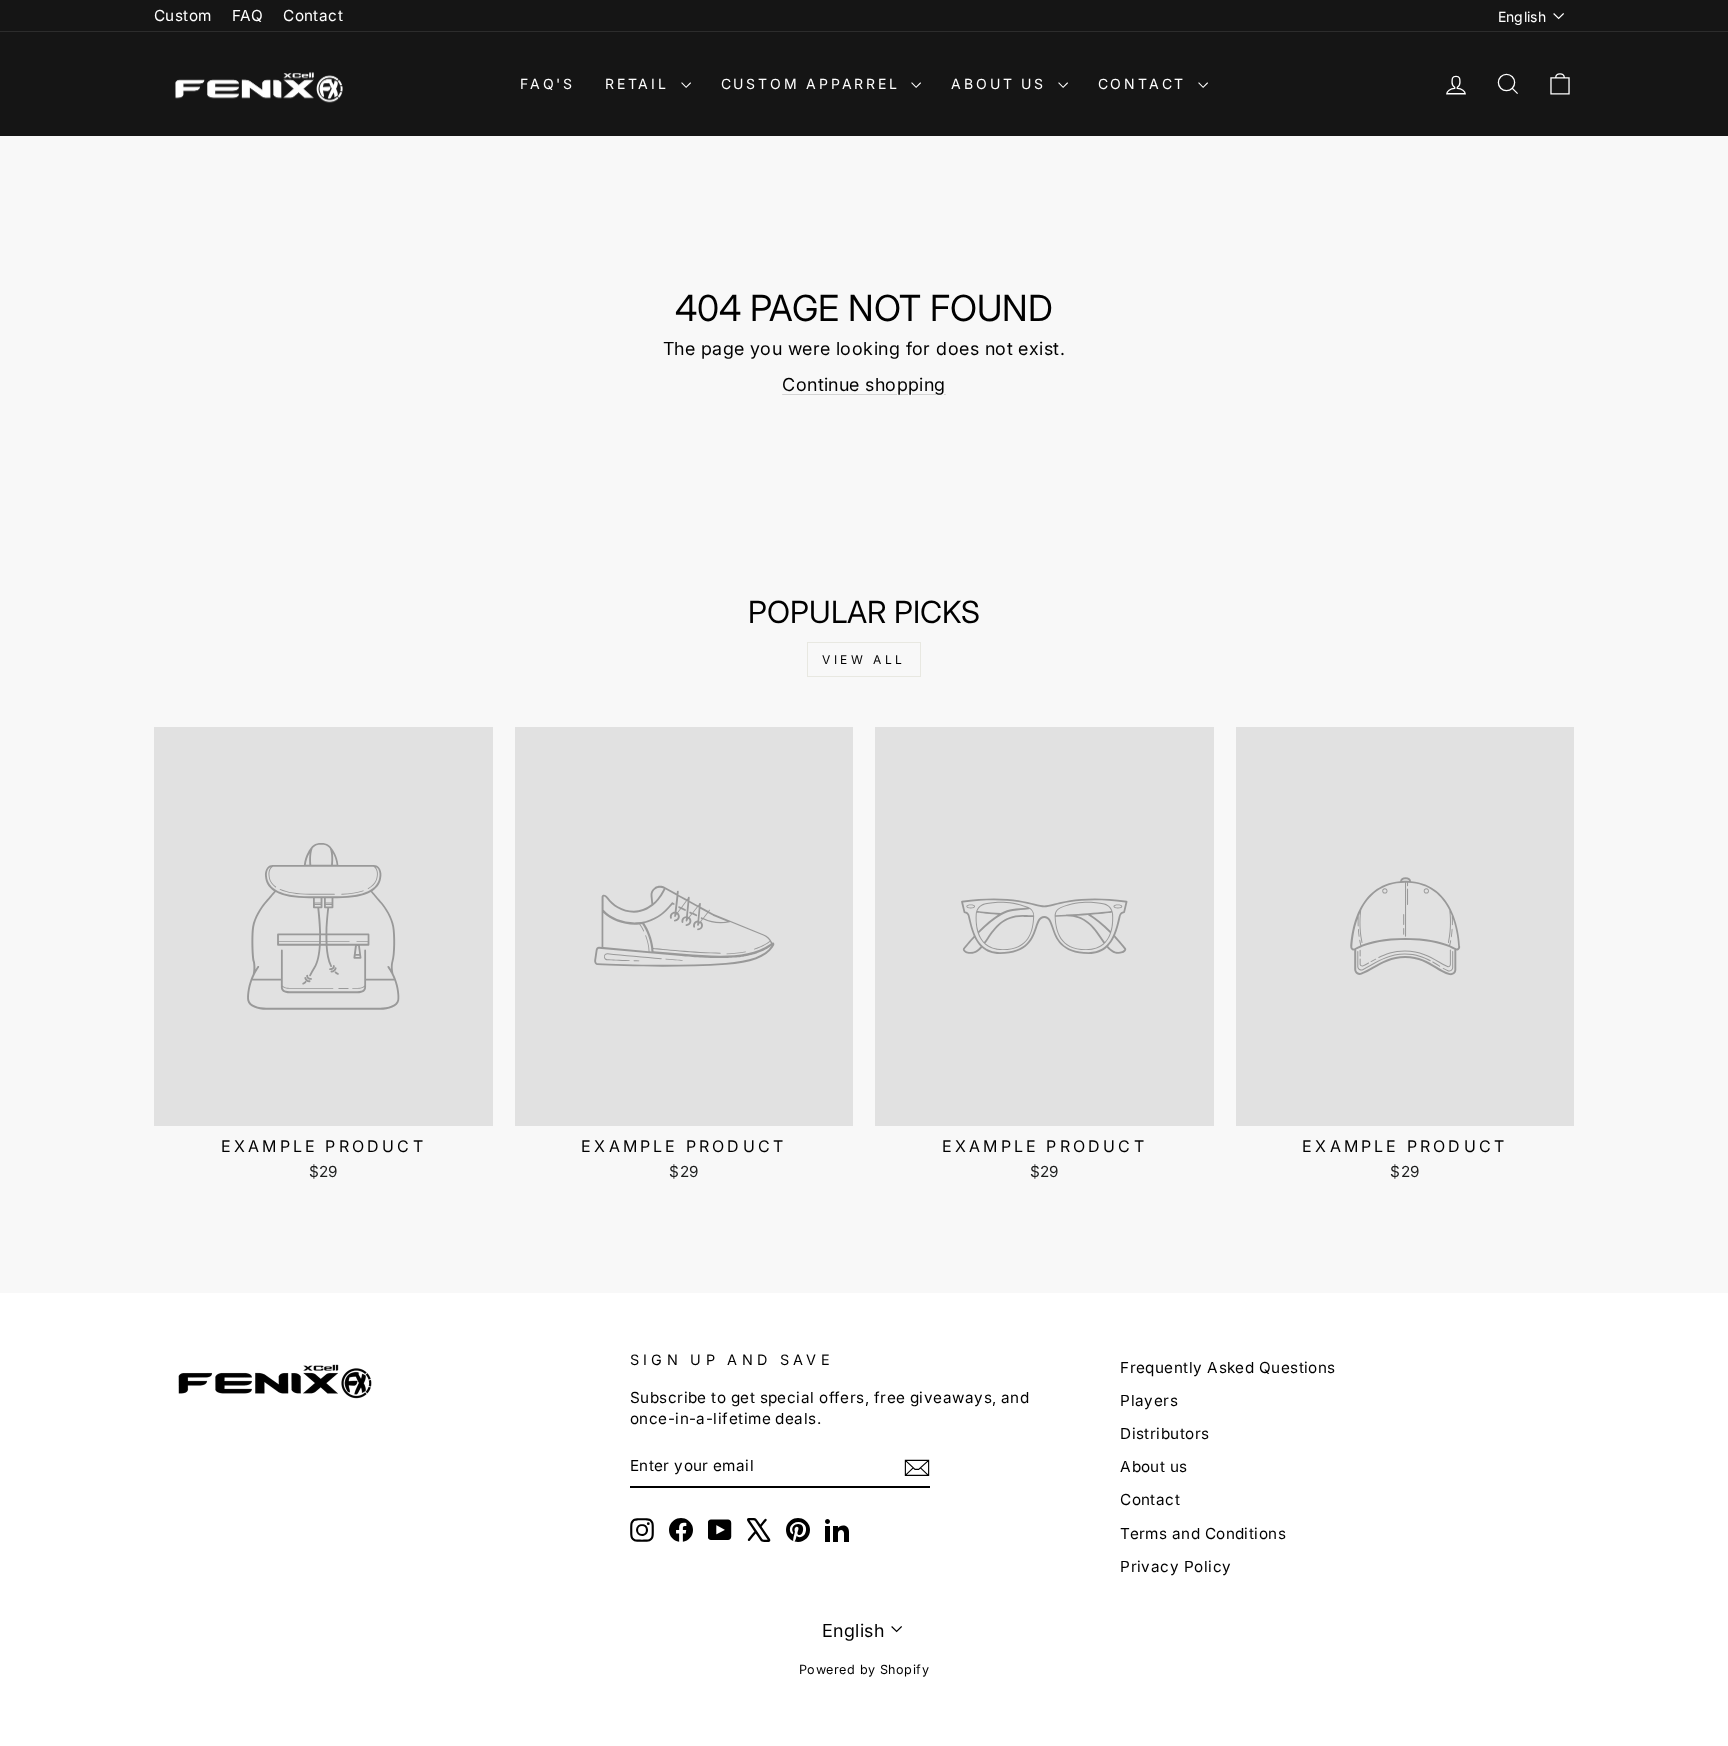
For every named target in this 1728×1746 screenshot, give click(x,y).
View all (864, 659)
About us (1154, 1466)
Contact (313, 15)
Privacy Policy (1175, 1566)
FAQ (247, 15)
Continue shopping (864, 384)
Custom (183, 15)
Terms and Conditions (1203, 1533)
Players (1149, 1400)
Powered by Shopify (864, 1669)
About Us (1001, 83)
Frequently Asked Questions (1228, 1367)
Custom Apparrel (814, 83)
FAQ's (547, 83)
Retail (640, 83)
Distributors (1164, 1433)
